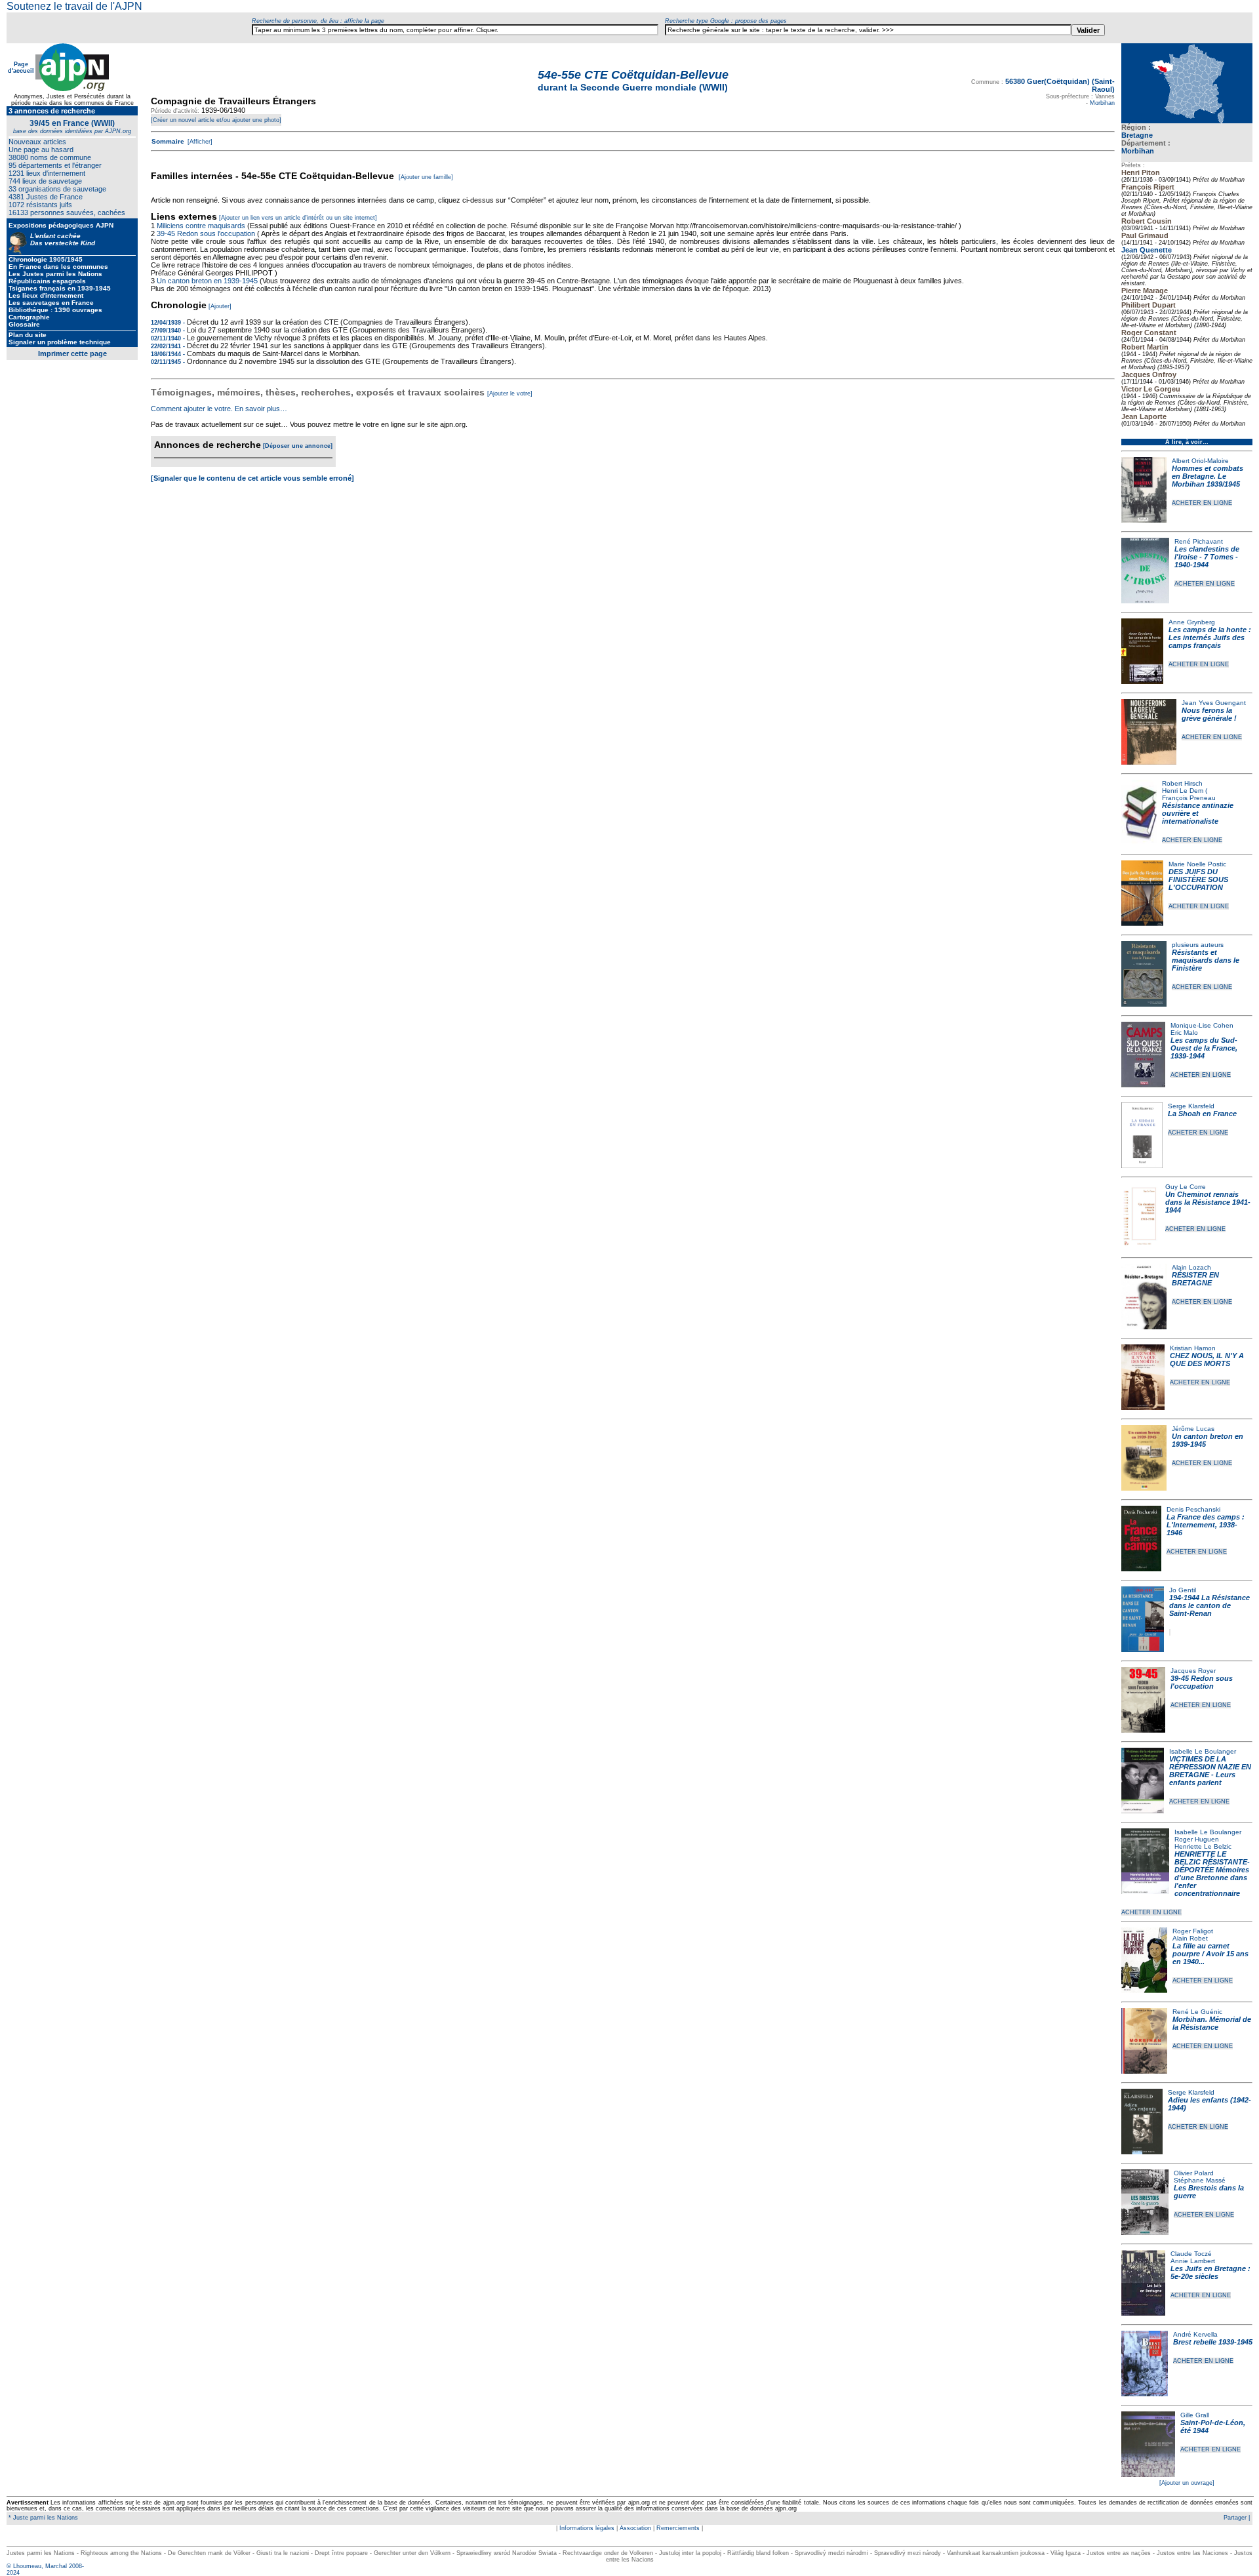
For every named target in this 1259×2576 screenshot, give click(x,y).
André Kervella (1195, 2334)
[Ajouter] (220, 306)
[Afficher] (199, 142)
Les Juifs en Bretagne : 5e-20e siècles (1210, 2272)
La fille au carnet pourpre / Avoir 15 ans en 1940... (1210, 1954)
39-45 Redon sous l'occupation (1202, 1682)
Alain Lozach (1191, 1267)
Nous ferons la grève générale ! (1209, 714)
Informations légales (587, 2528)
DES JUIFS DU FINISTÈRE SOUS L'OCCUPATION (1198, 879)
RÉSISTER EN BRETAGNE (1195, 1279)
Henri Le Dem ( (1185, 791)
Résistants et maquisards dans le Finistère (1206, 960)
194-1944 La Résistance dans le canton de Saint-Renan (1209, 1605)
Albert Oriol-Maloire (1200, 461)
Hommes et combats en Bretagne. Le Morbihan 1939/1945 (1208, 476)
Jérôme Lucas (1193, 1429)
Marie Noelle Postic (1197, 864)
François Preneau (1189, 798)
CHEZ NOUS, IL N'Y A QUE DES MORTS (1207, 1359)
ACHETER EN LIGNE (1202, 503)
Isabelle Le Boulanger (1203, 1751)
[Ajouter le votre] (510, 393)
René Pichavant (1199, 541)
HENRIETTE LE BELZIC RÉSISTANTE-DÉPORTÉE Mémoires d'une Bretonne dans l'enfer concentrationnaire (1212, 1874)
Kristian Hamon (1193, 1348)
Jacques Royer (1193, 1671)
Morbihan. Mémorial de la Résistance (1212, 2023)
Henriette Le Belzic (1203, 1846)
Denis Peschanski (1193, 1509)
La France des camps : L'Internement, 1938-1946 (1206, 1525)
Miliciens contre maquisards (201, 226)
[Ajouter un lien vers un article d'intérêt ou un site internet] (298, 218)
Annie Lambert (1193, 2261)
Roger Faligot (1193, 1931)
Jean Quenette (1147, 250)
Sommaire (168, 141)
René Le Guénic (1197, 2012)
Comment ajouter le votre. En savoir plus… (219, 409)
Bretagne (1137, 135)
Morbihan (1138, 151)
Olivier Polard (1194, 2173)
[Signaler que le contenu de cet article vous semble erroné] (252, 478)
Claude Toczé (1191, 2254)
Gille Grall (1195, 2415)
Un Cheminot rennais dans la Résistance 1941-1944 (1208, 1202)
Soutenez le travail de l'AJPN (74, 6)
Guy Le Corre (1186, 1187)
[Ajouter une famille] (426, 177)
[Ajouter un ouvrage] (1187, 2483)
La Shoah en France (1202, 1114)
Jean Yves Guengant (1214, 703)
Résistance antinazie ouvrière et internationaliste (1198, 813)
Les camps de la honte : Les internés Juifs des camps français (1210, 637)
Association (635, 2528)
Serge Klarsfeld (1191, 1106)
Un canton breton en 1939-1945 (207, 281)
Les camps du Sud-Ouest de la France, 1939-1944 (1204, 1048)
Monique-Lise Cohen (1202, 1025)
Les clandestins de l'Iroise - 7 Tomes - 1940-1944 (1207, 557)
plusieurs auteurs (1198, 945)
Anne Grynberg (1192, 622)
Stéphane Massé (1200, 2180)
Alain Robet (1190, 1938)
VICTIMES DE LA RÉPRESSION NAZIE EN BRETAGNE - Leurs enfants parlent (1210, 1771)
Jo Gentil (1183, 1590)
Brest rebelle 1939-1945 (1213, 2342)
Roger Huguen (1197, 1839)
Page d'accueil (21, 68)
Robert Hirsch (1182, 783)
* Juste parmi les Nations (42, 2518)
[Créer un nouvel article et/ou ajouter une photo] (216, 120)
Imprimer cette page (72, 353)
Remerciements (678, 2528)
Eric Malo (1184, 1033)
